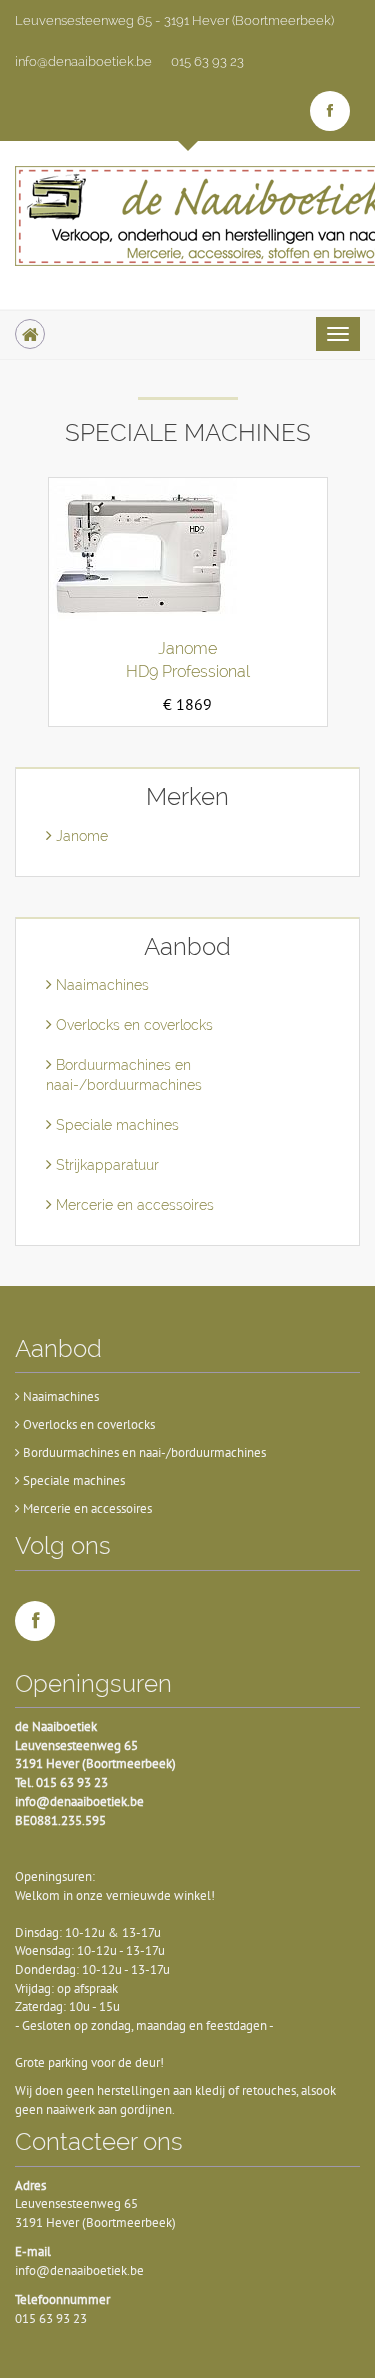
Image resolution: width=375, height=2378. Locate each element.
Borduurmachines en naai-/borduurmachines (143, 1452)
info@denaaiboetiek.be (83, 61)
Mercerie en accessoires (133, 1205)
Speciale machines (115, 1125)
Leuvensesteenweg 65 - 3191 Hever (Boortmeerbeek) (174, 20)
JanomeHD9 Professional (188, 660)
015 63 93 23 (207, 61)
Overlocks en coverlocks (132, 1025)
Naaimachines (100, 985)
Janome (80, 836)
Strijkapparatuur (105, 1165)
